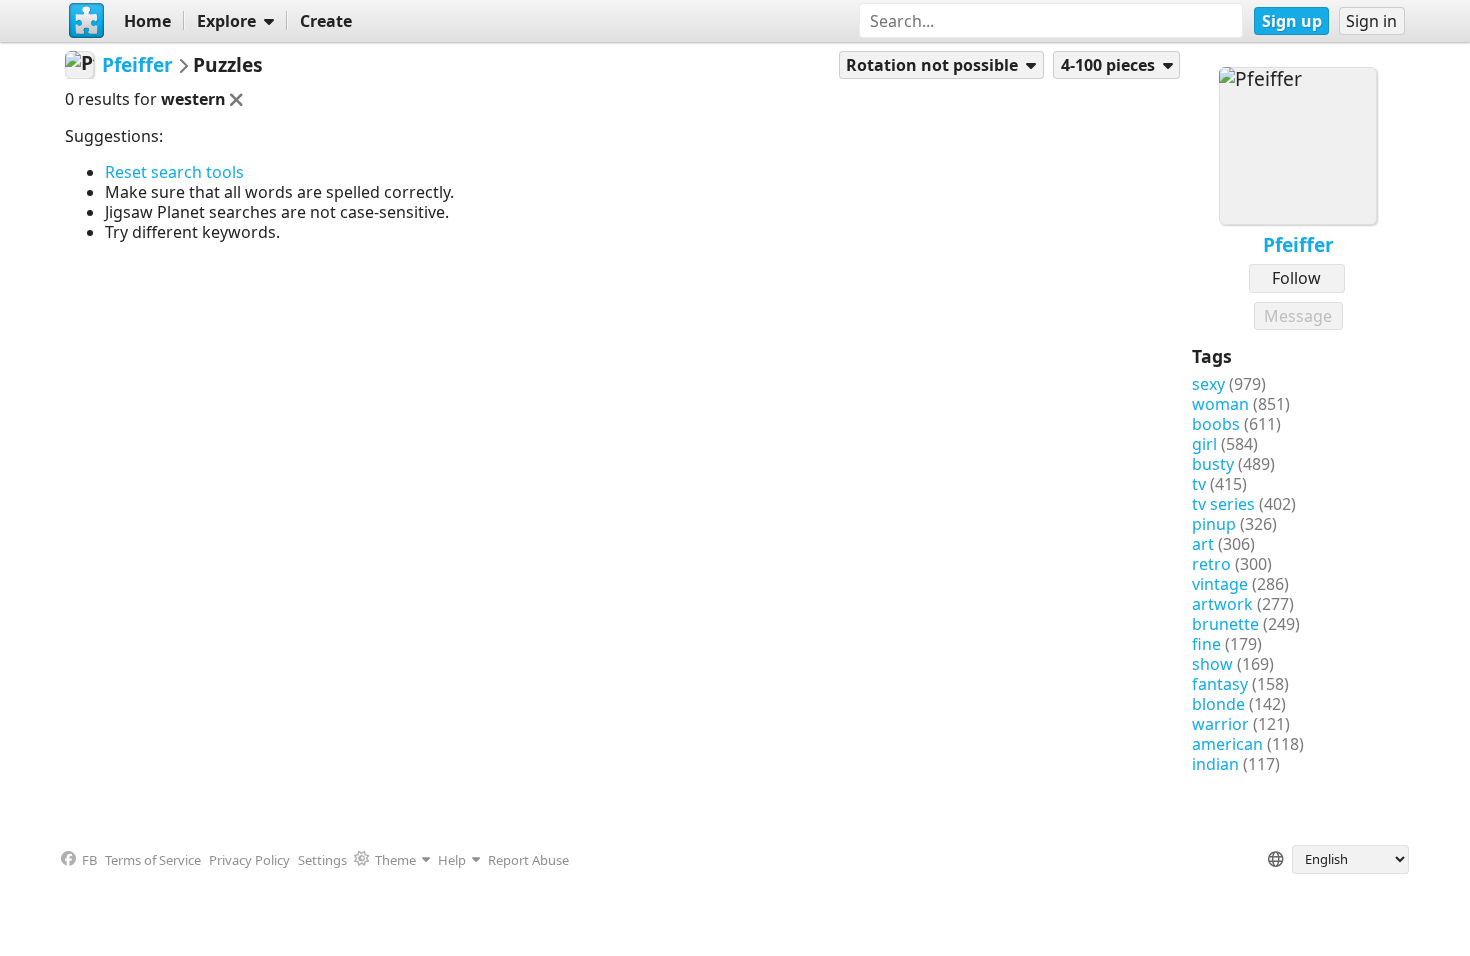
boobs (1216, 424)
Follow (1296, 278)
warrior (1220, 724)
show (1212, 664)
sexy (1208, 384)
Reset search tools (174, 172)
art (1203, 544)
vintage (1220, 584)
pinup (1214, 524)
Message (1298, 316)
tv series (1223, 504)
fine (1206, 644)
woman (1220, 404)
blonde (1218, 704)
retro (1211, 564)
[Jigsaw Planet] (86, 21)
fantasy (1220, 684)
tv (1199, 484)
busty (1213, 464)
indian (1215, 764)
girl (1204, 444)
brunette (1225, 624)
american (1227, 744)
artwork (1222, 604)
